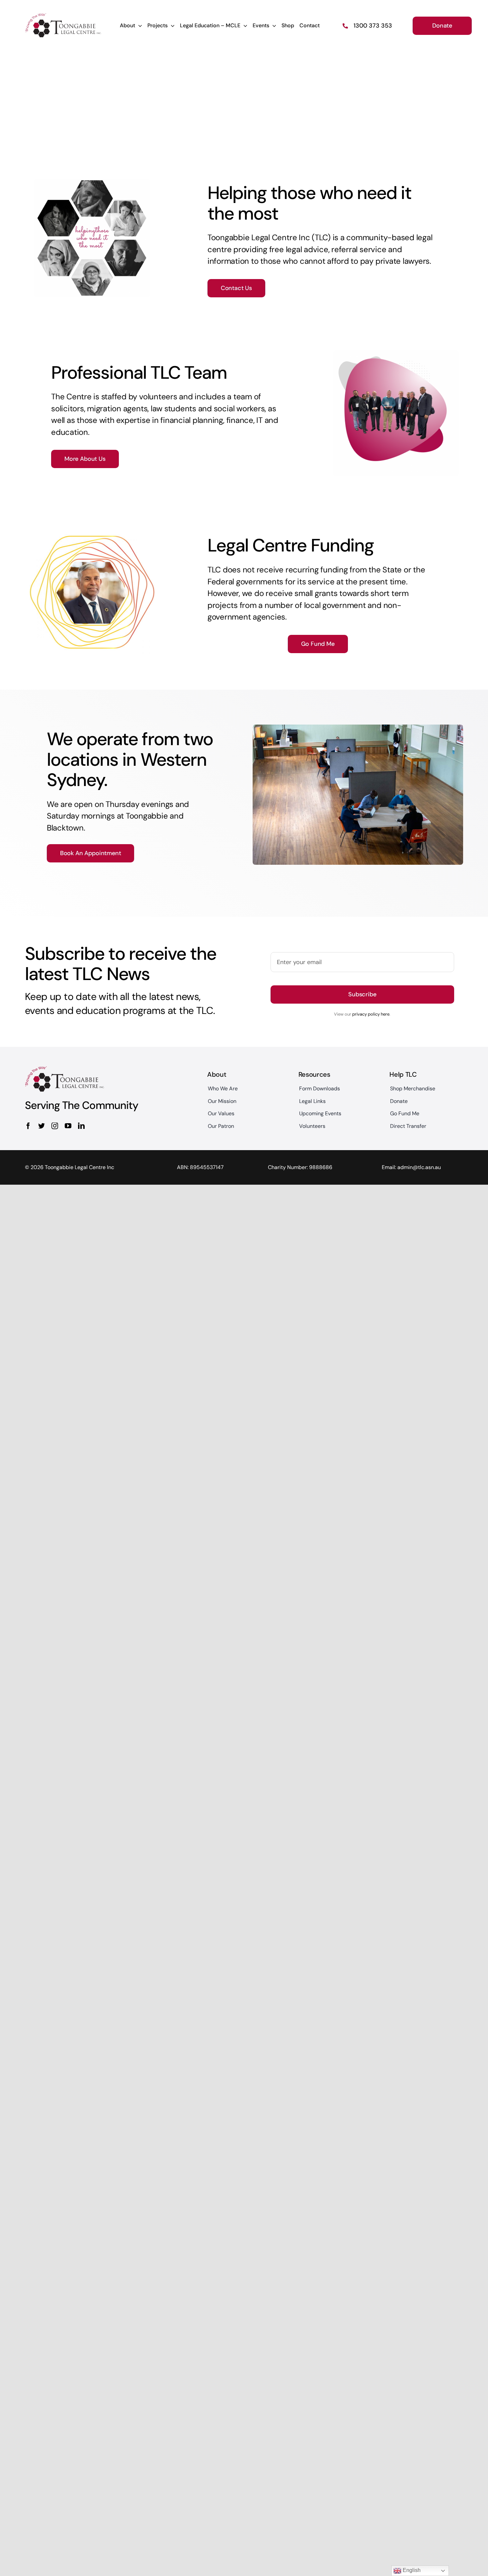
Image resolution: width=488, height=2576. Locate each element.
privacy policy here (371, 1014)
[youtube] (68, 1126)
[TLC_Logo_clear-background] (63, 16)
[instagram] (55, 1126)
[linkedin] (81, 1126)
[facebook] (28, 1126)
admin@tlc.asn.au (419, 1167)
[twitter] (41, 1126)
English (411, 2570)
